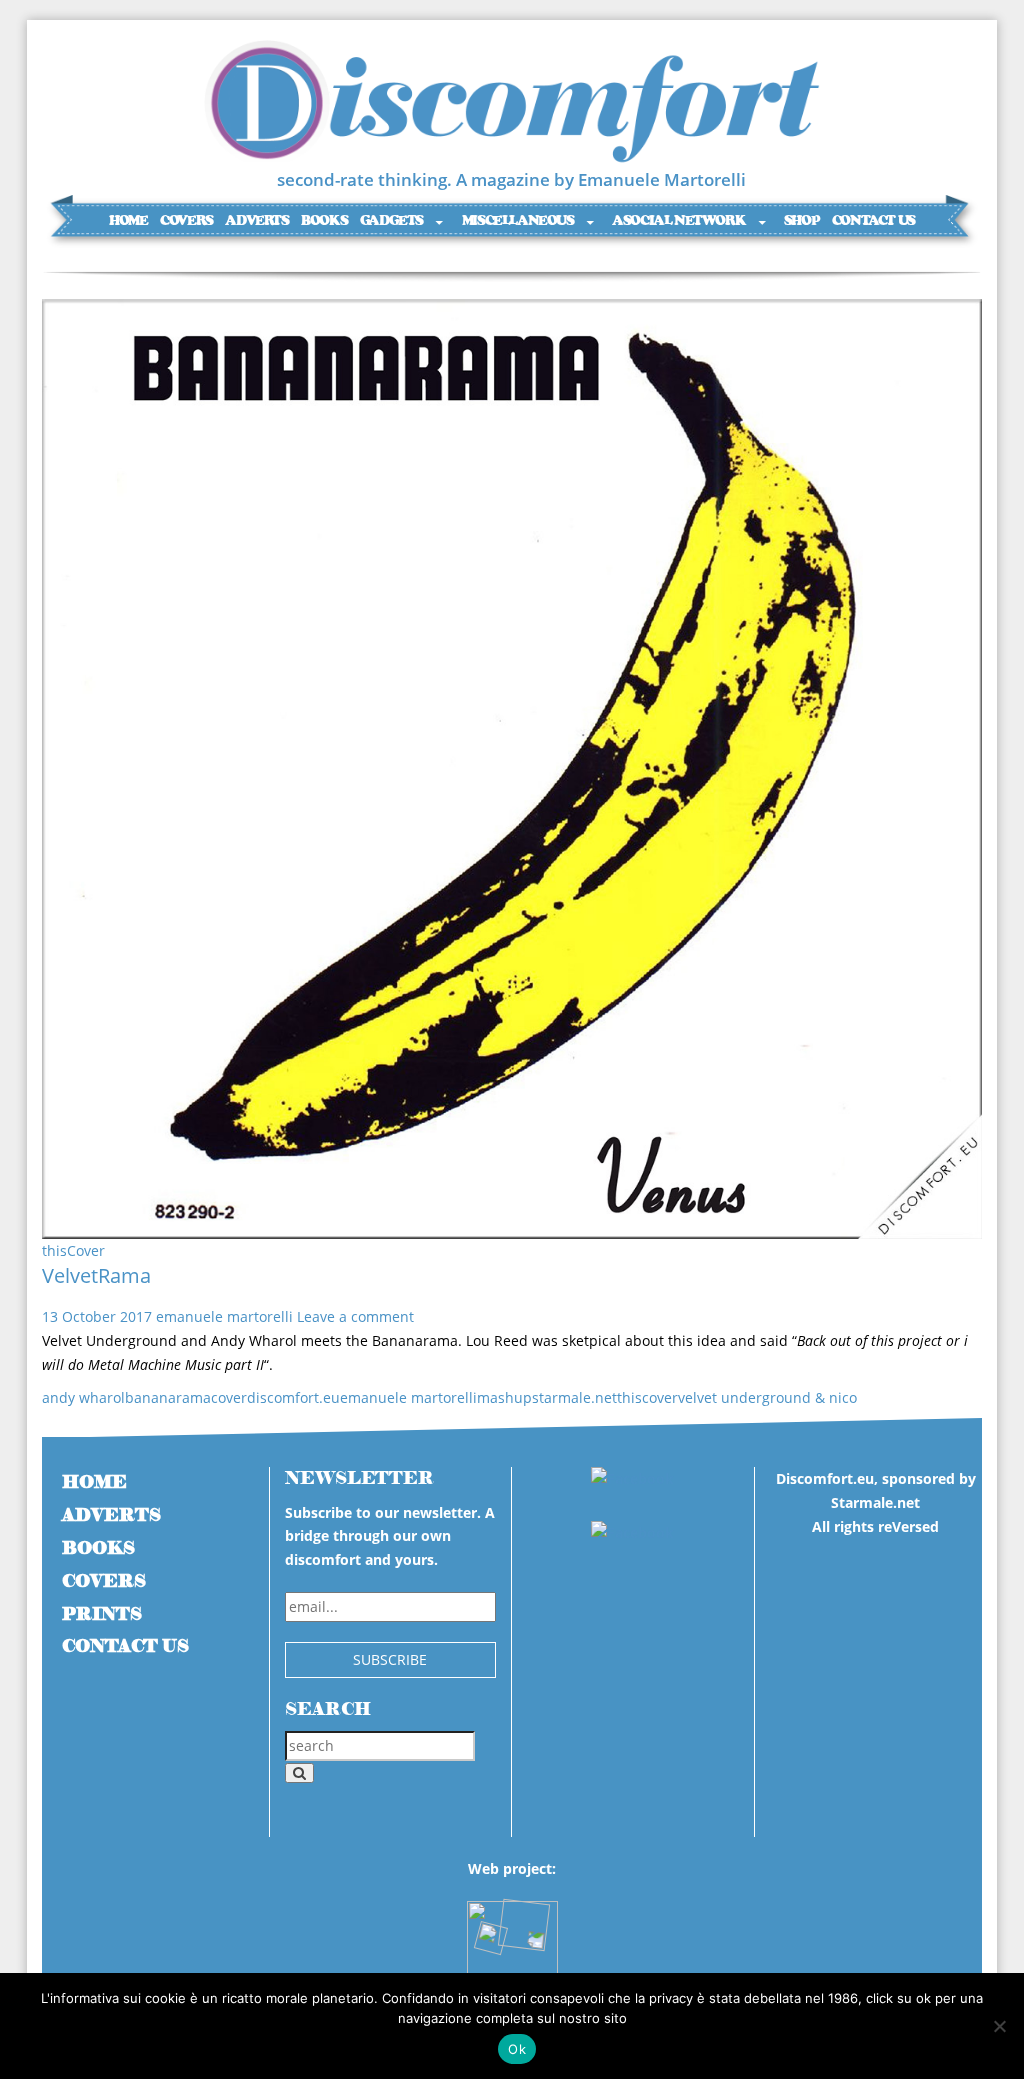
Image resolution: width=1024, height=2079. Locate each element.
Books (324, 220)
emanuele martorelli (224, 1316)
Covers (186, 220)
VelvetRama (96, 1275)
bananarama (168, 1397)
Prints (102, 1614)
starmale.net (574, 1397)
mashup (504, 1397)
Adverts (256, 220)
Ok (517, 2049)
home (94, 1482)
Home (128, 220)
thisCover (73, 1250)
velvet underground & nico (767, 1397)
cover (229, 1397)
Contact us (873, 220)
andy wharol (83, 1397)
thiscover (647, 1397)
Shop (801, 220)
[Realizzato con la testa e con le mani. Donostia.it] (512, 1936)
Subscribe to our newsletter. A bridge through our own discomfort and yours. (390, 1536)
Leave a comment (355, 1316)
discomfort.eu (293, 1397)
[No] (999, 2026)
